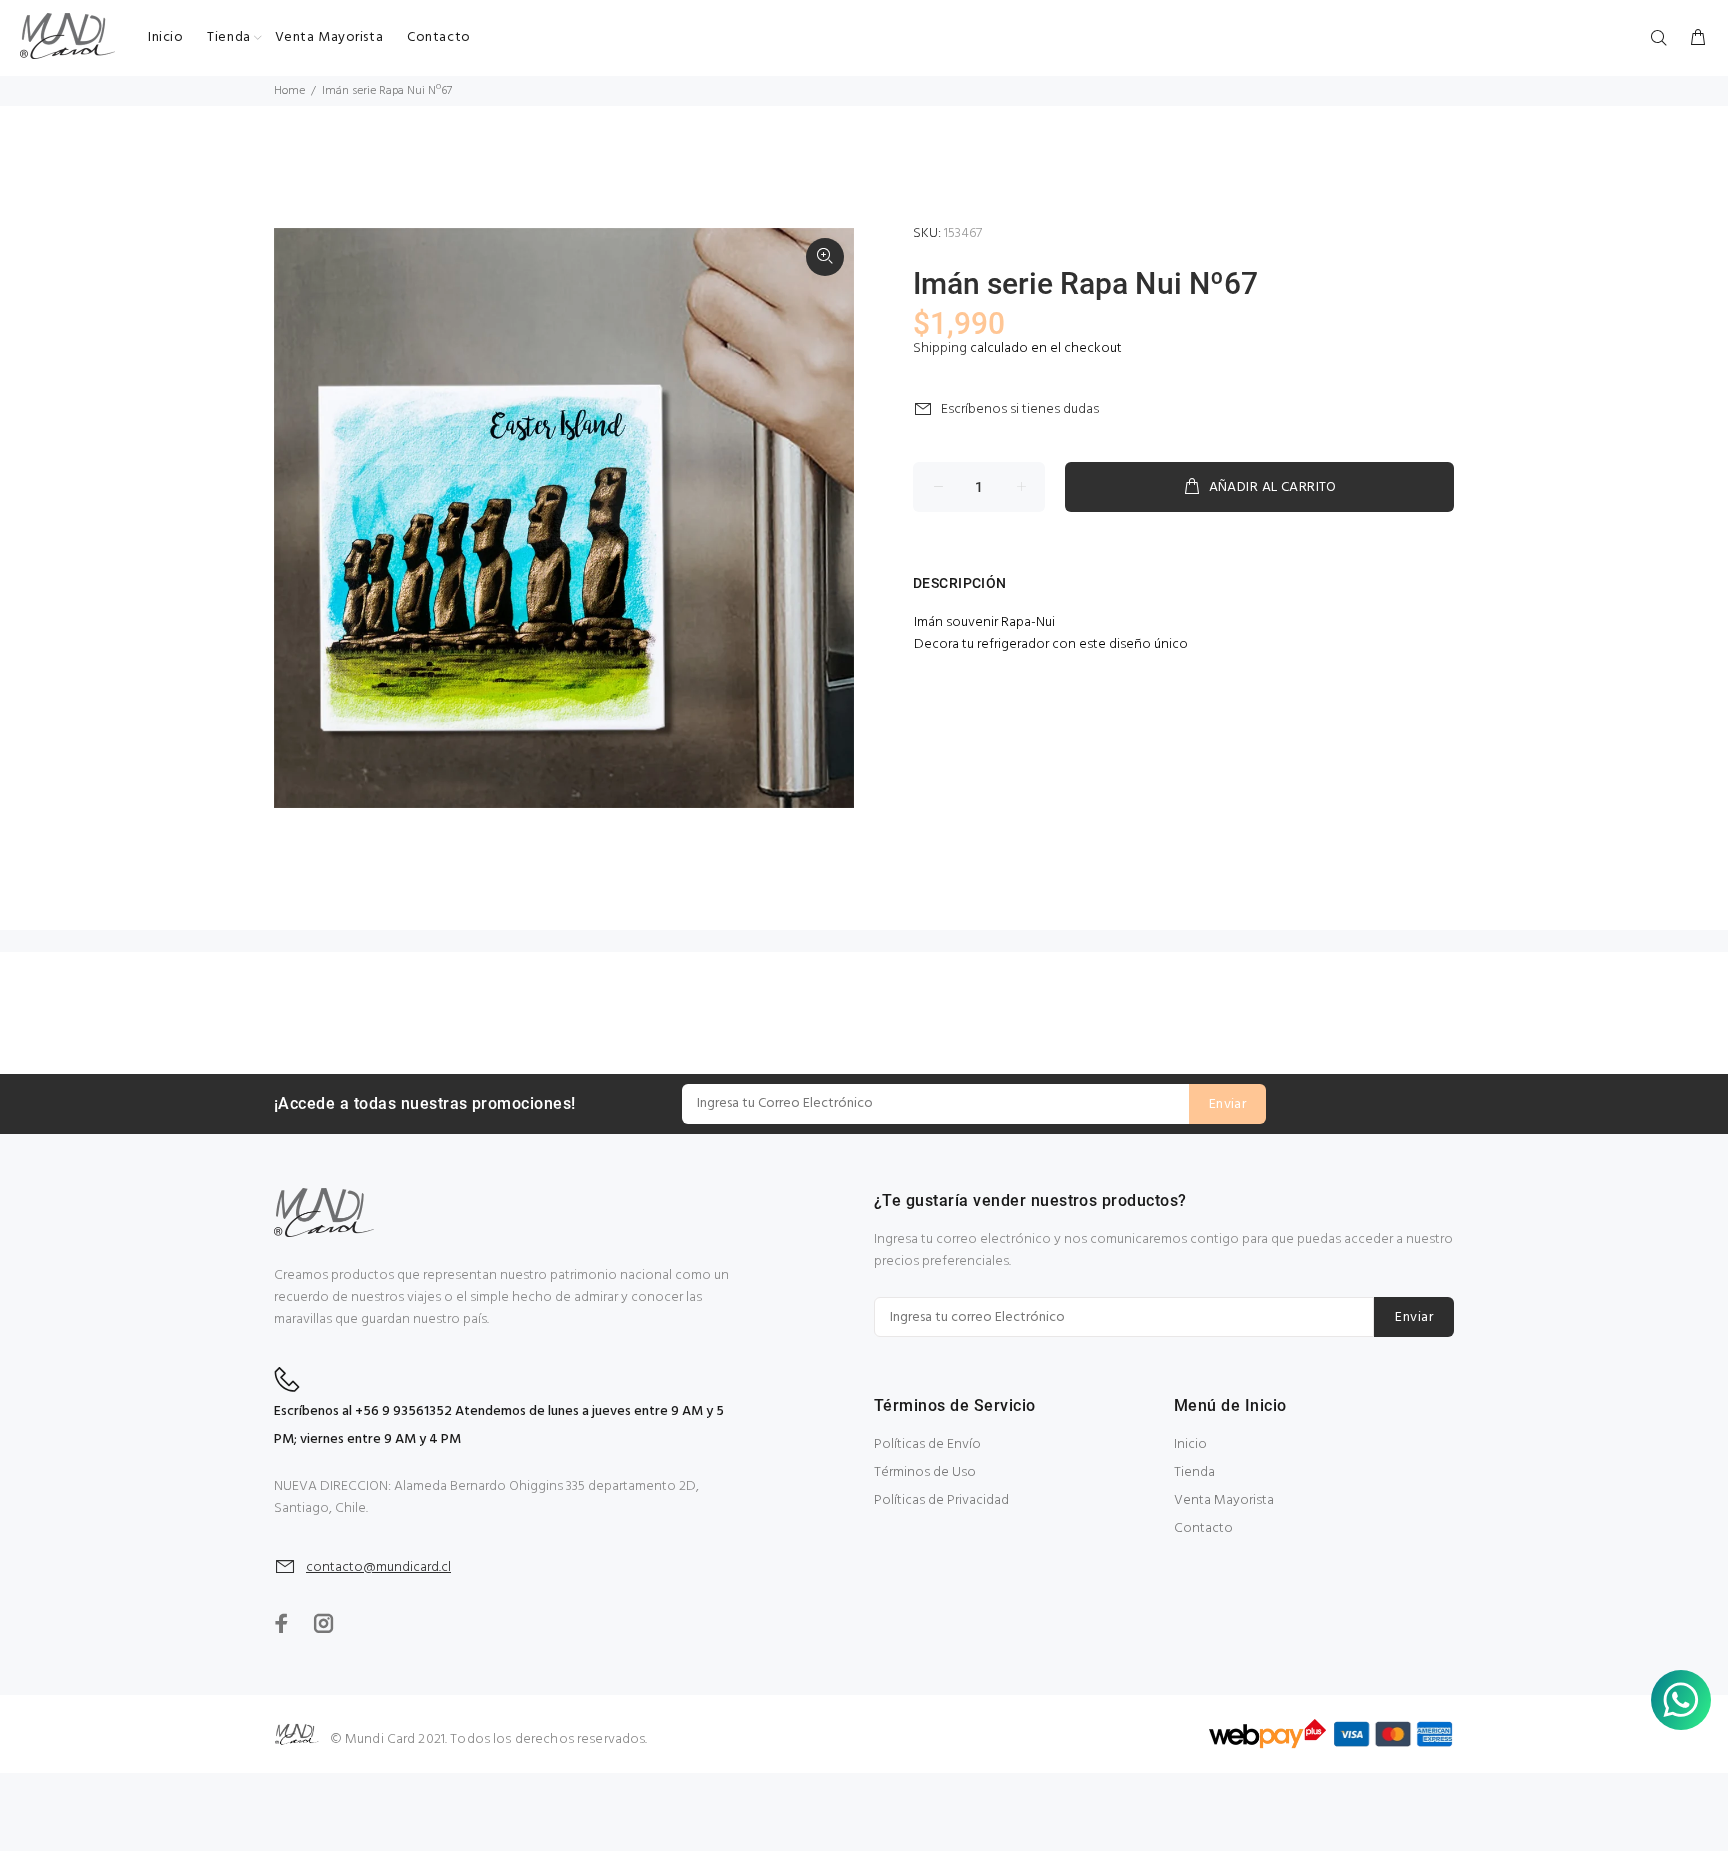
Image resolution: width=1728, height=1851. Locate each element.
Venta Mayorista (1224, 1500)
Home (289, 91)
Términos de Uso (925, 1472)
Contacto (1203, 1528)
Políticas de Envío (927, 1444)
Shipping (940, 348)
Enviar (1228, 1104)
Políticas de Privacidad (941, 1500)
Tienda (1194, 1472)
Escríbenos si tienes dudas (1020, 409)
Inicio (1190, 1444)
